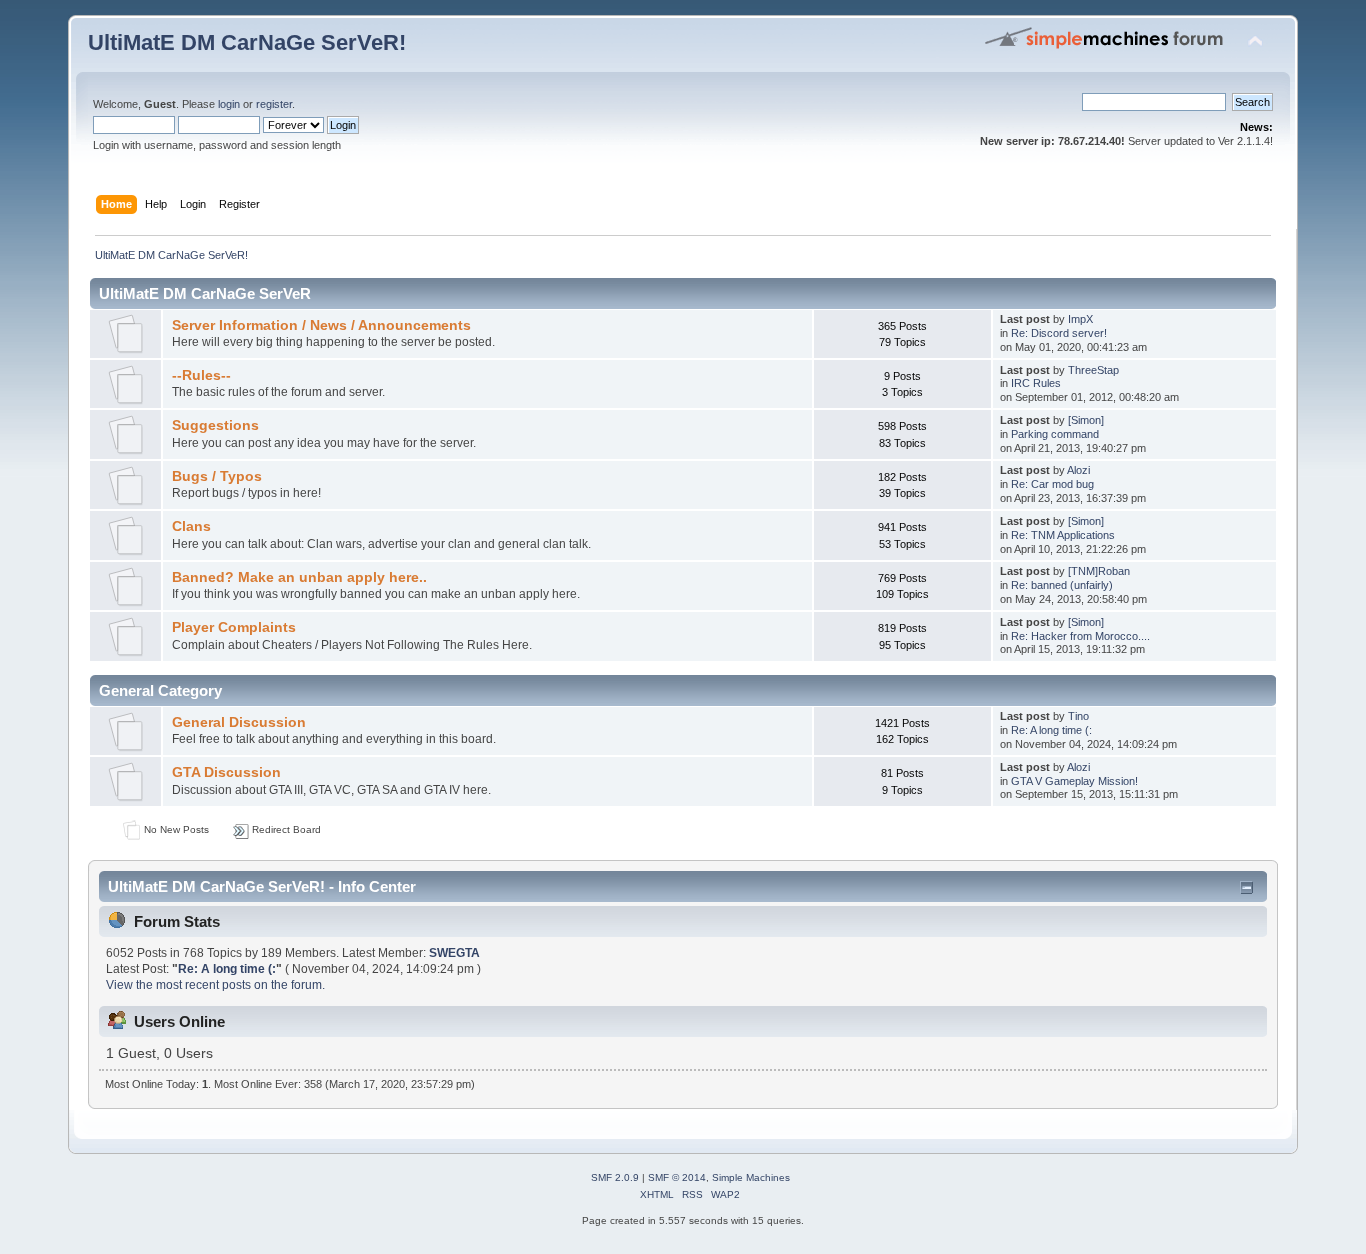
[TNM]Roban (1099, 571)
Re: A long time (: (1051, 730)
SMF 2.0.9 (615, 1177)
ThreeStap (1093, 370)
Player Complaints (234, 627)
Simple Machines (751, 1177)
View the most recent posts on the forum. (215, 985)
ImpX (1080, 319)
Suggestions (215, 425)
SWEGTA (454, 953)
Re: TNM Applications (1063, 535)
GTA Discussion (226, 772)
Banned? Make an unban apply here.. (299, 577)
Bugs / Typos (217, 476)
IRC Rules (1036, 383)
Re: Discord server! (1059, 333)
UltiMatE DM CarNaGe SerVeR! (247, 42)
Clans (191, 526)
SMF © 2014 (677, 1177)
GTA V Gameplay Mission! (1074, 781)
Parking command (1055, 434)
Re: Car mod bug (1052, 484)
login (229, 104)
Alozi (1078, 470)
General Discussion (239, 722)
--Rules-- (201, 375)
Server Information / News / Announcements (321, 325)
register (274, 104)
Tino (1078, 716)
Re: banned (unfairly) (1062, 585)
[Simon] (1086, 420)
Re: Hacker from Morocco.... (1080, 636)
